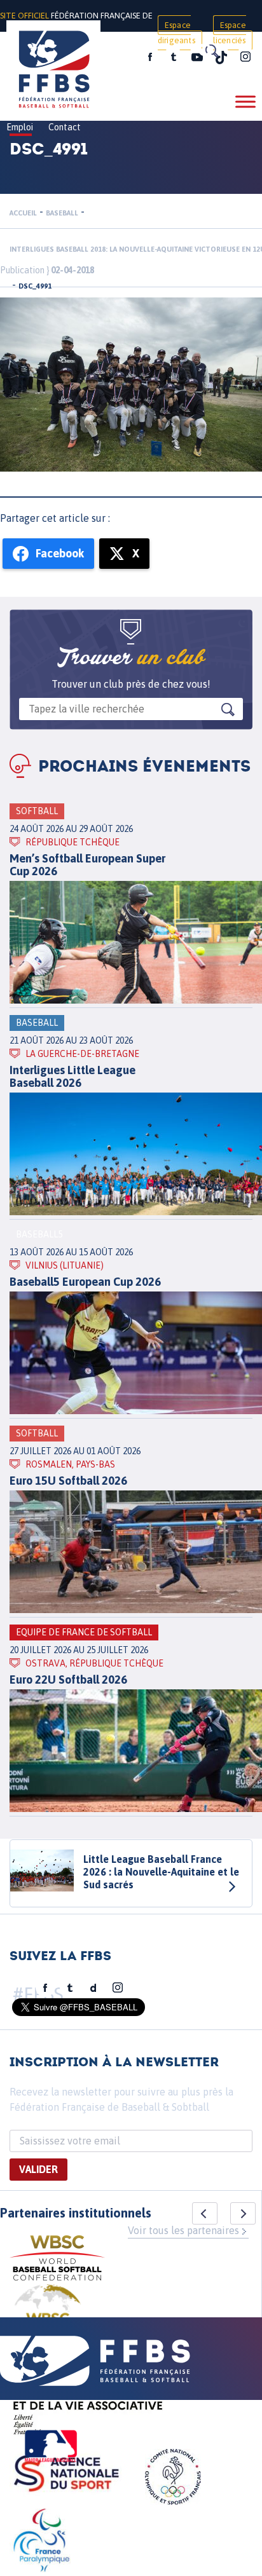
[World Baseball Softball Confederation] (57, 2260)
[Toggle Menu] (245, 101)
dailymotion (93, 1988)
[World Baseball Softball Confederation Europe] (48, 2315)
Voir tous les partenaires (183, 2230)
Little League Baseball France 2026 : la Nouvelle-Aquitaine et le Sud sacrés (161, 1872)
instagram (245, 57)
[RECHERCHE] (211, 51)
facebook (150, 57)
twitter (173, 57)
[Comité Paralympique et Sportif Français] (41, 2542)
